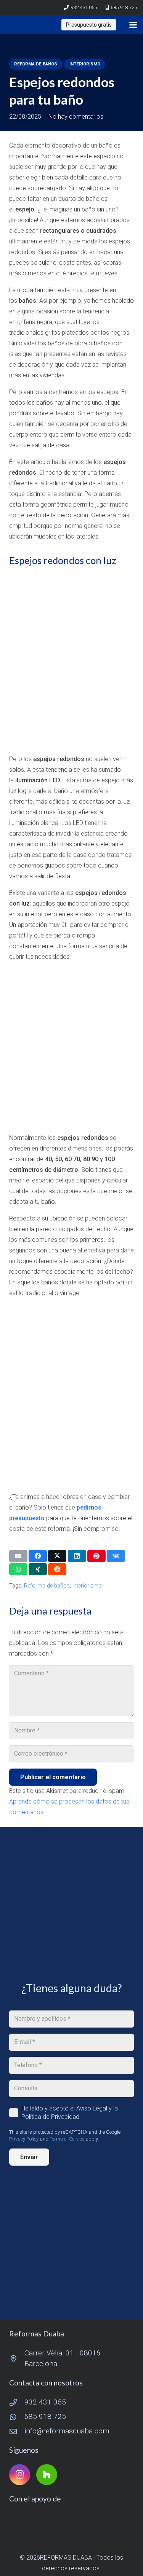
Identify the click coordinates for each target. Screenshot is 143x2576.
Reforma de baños (47, 1586)
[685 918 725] (17, 2417)
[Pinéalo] (96, 1556)
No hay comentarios (76, 117)
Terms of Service (67, 2139)
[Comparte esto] (38, 1556)
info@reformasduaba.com (67, 2431)
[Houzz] (47, 2475)
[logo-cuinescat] (71, 2524)
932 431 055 (45, 2402)
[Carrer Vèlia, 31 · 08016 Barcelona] (17, 2359)
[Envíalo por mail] (18, 1556)
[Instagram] (20, 2475)
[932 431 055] (17, 2402)
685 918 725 (45, 2416)
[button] (133, 25)
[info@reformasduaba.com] (17, 2431)
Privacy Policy (24, 2139)
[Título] (13, 25)
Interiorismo (87, 1586)
